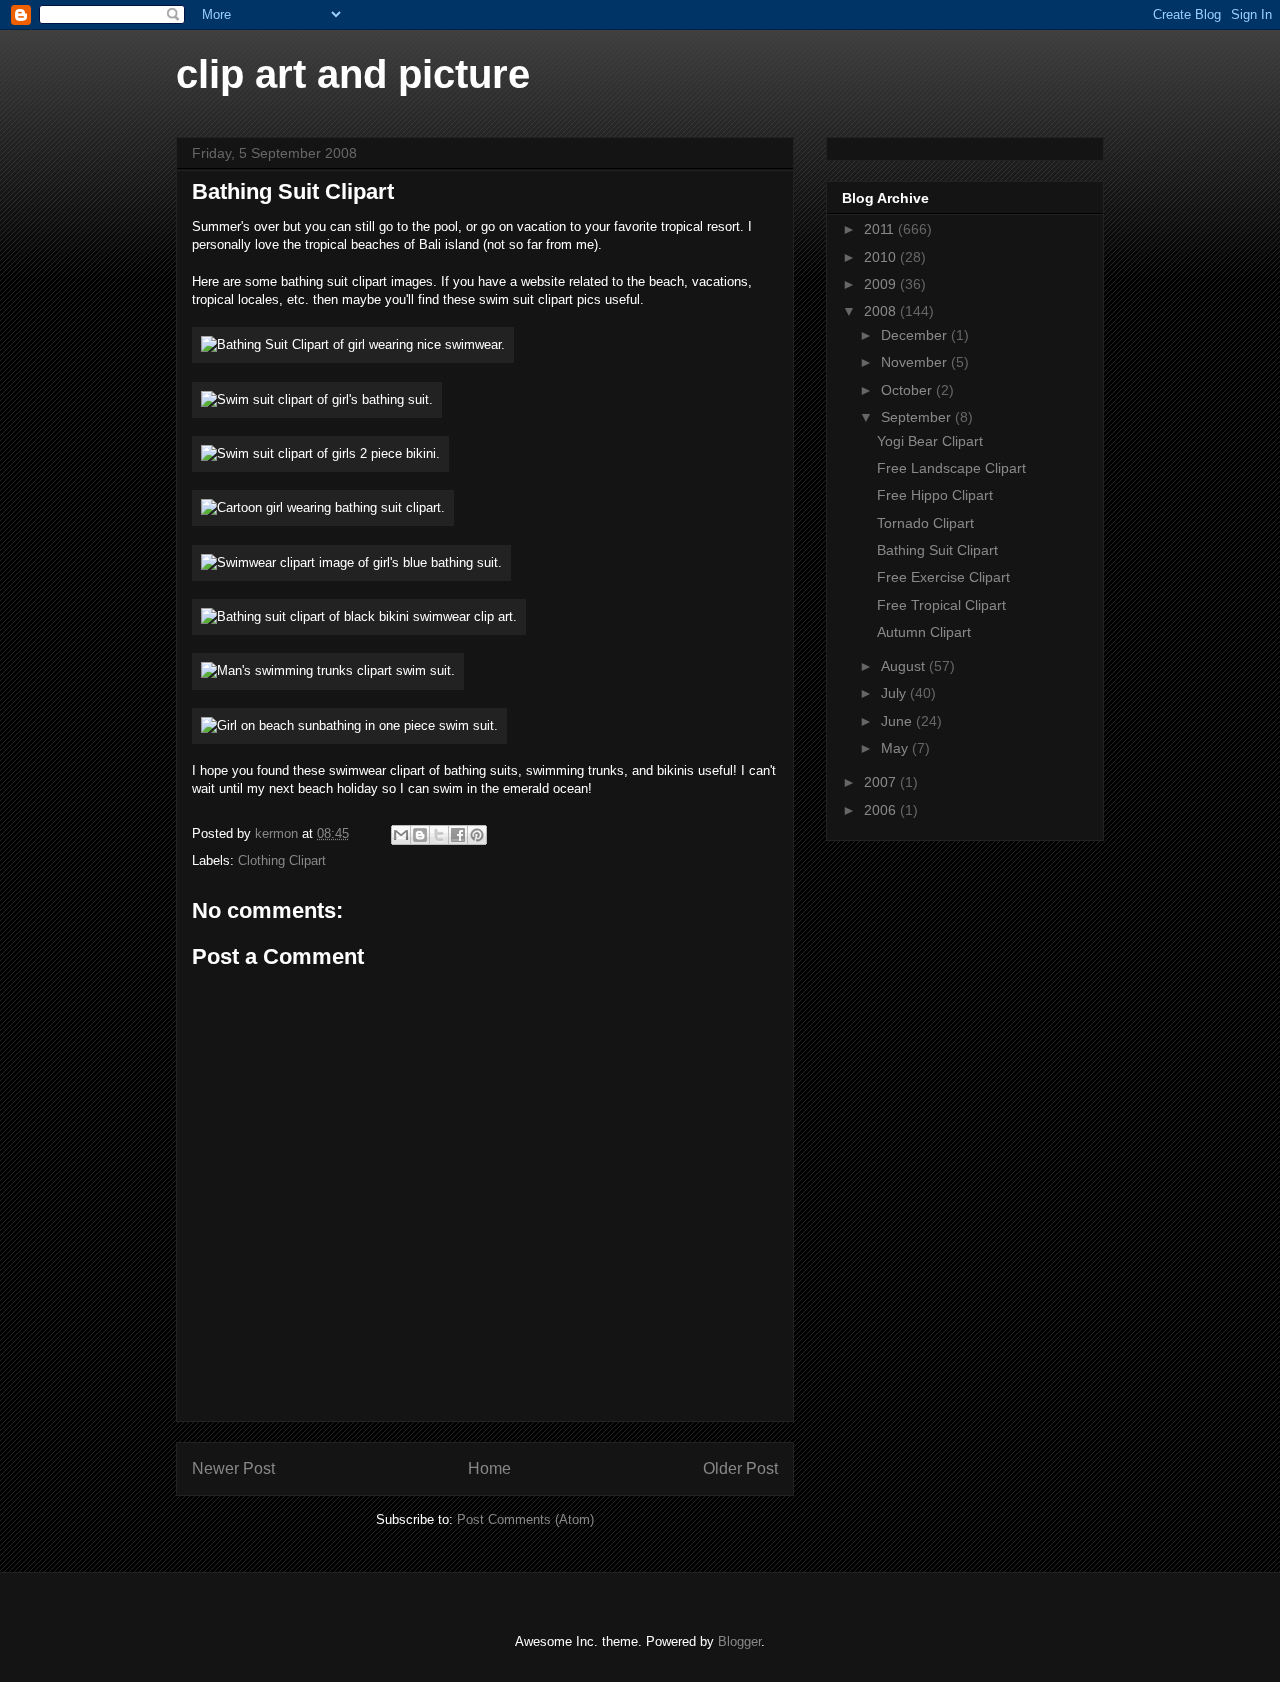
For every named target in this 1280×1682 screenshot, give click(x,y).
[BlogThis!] (420, 835)
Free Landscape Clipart (951, 468)
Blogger (739, 1641)
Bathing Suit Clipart (937, 550)
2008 (882, 311)
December (916, 335)
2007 (882, 782)
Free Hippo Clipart (935, 495)
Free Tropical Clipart (941, 605)
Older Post (740, 1468)
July (895, 693)
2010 (882, 257)
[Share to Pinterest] (477, 835)
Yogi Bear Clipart (930, 441)
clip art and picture (353, 74)
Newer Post (233, 1468)
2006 (882, 810)
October (908, 390)
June (898, 721)
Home (489, 1468)
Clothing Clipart (282, 860)
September (918, 417)
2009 (882, 284)
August (905, 666)
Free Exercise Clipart (943, 577)
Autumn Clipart (924, 632)
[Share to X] (439, 835)
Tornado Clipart (925, 523)
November (916, 362)
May (896, 748)
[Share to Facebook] (458, 835)
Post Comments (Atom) (525, 1519)
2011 (881, 229)
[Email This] (401, 835)
